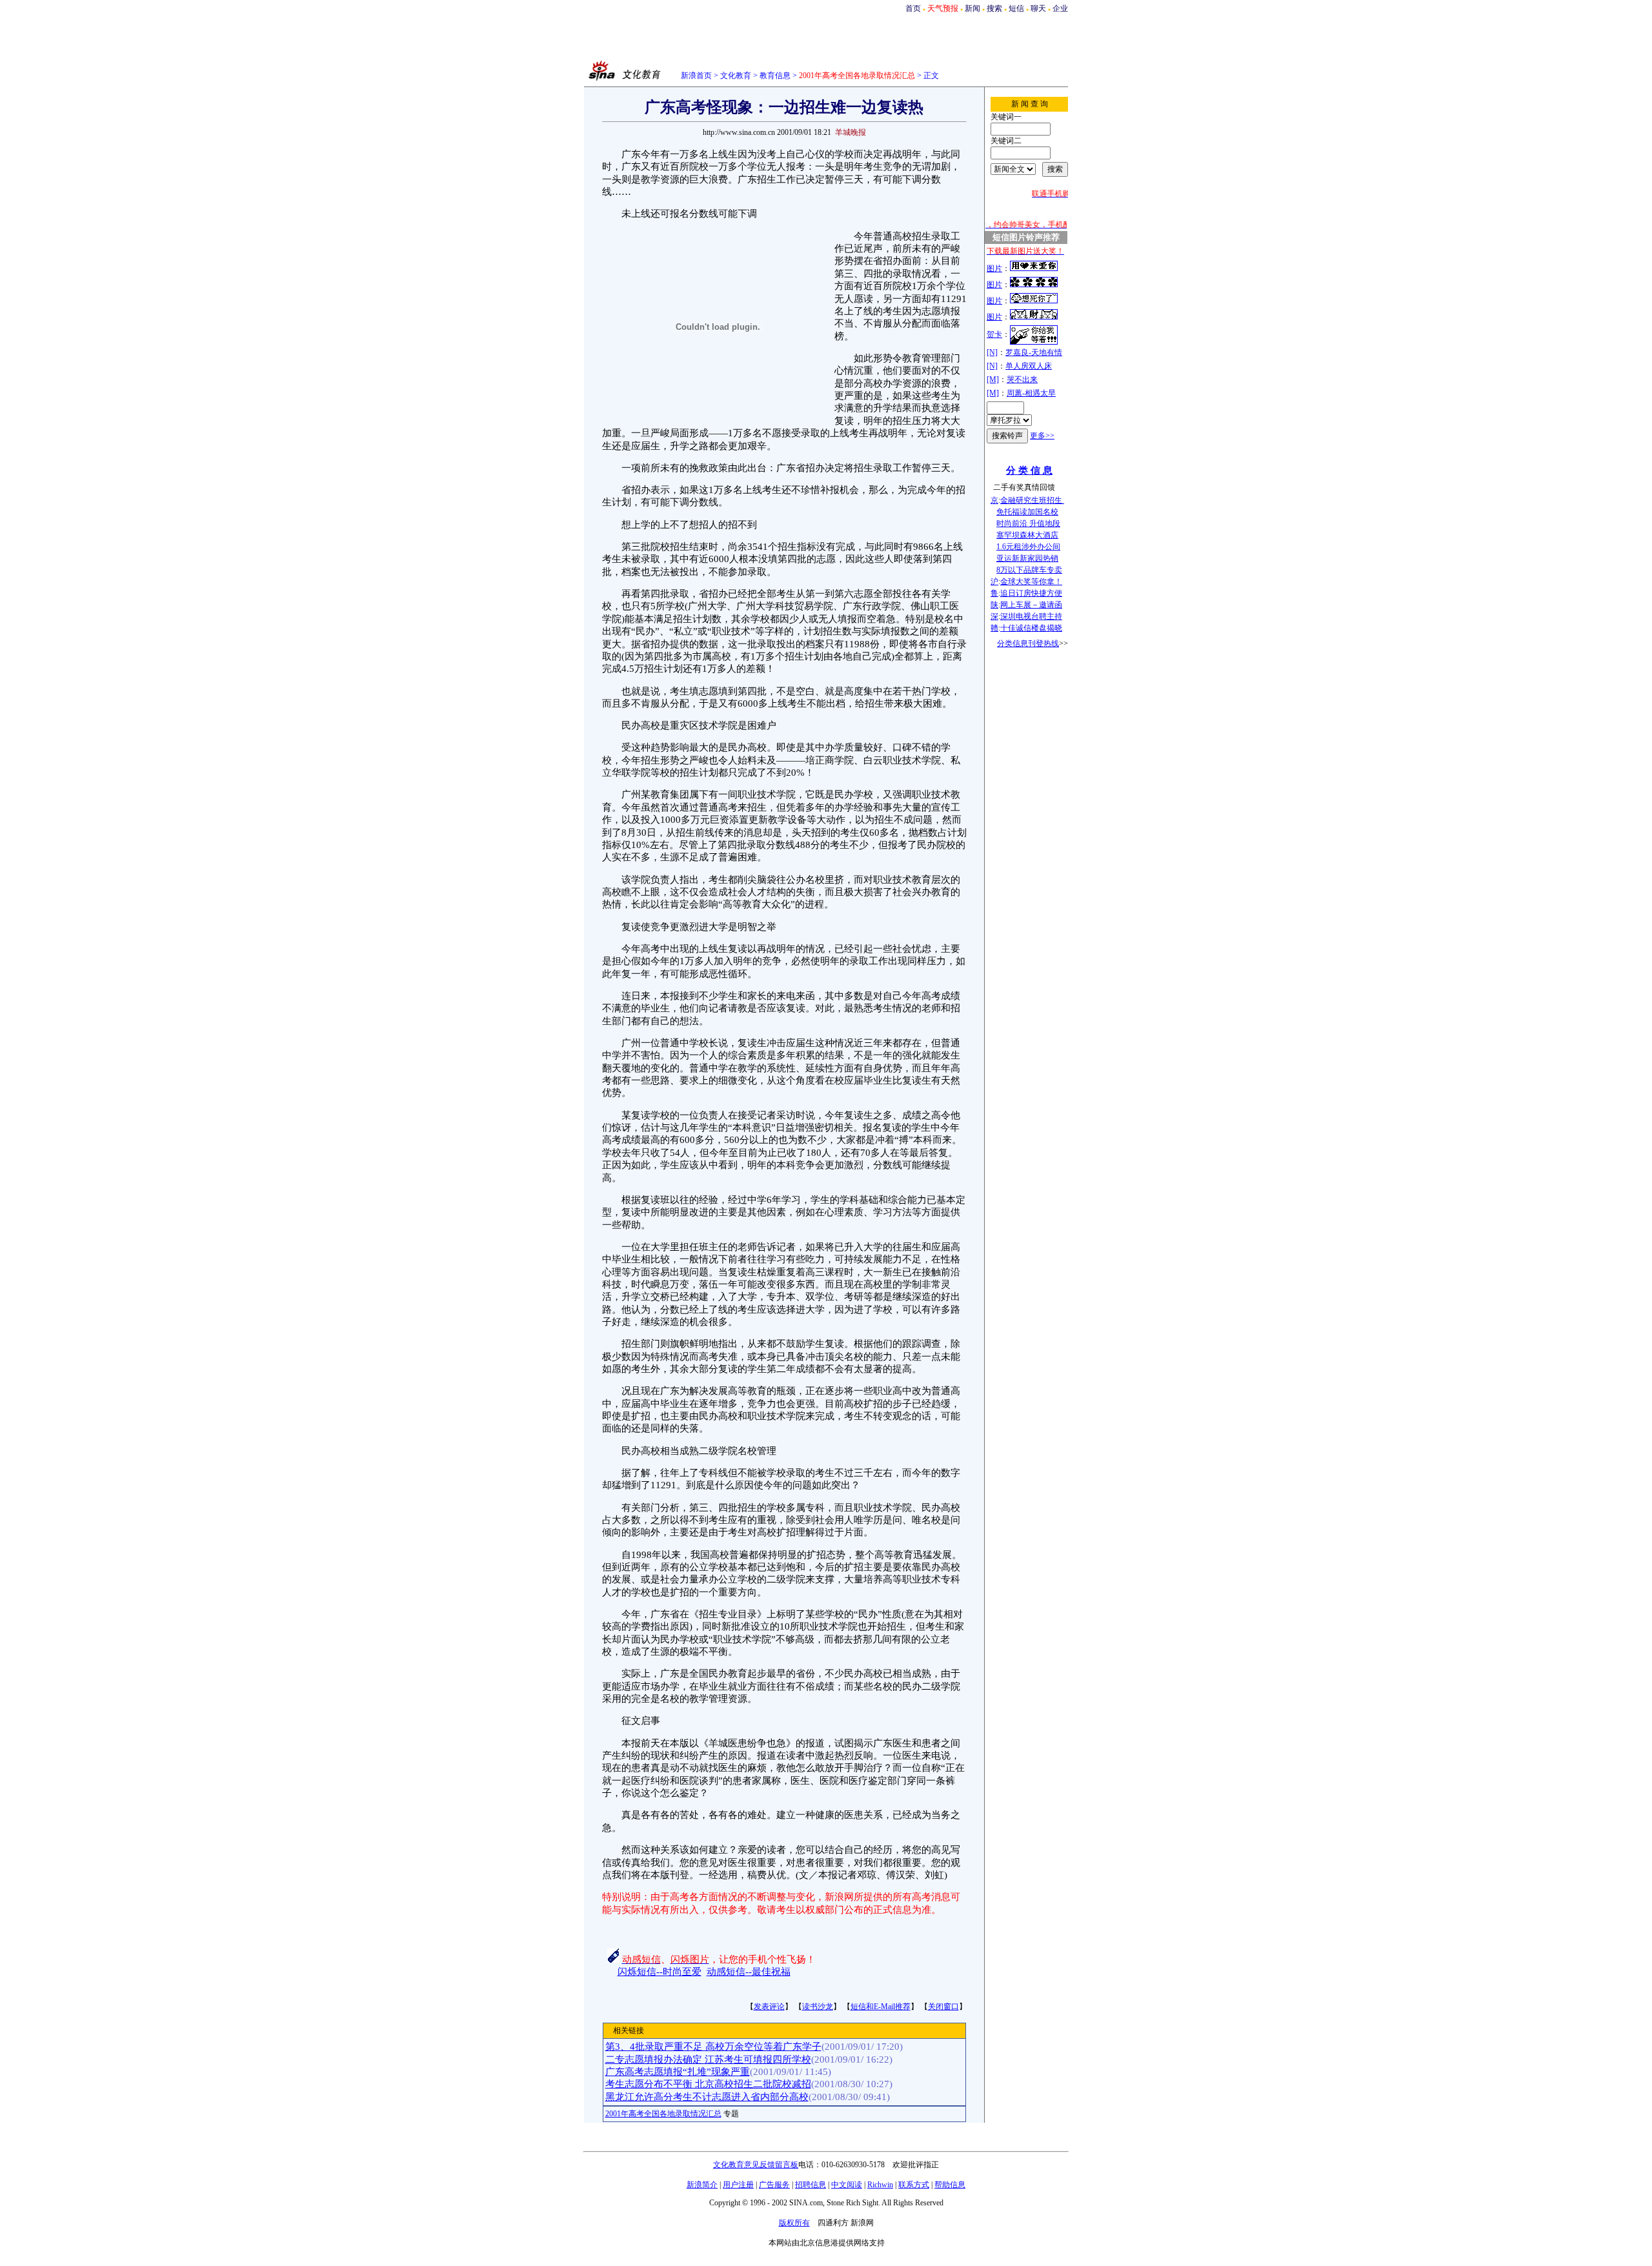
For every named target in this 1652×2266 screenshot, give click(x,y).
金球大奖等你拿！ (1031, 582)
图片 (994, 268)
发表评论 (769, 2007)
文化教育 (736, 76)
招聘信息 (811, 2185)
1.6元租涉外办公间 (1028, 547)
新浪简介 (702, 2185)
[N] (992, 352)
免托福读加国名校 (1027, 512)
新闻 (972, 8)
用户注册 (738, 2185)
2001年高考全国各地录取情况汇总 (663, 2114)
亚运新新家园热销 (1027, 558)
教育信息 (775, 76)
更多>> (1042, 436)
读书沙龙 (818, 2007)
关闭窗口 (943, 2007)
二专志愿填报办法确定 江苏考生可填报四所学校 (708, 2059)
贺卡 (994, 334)
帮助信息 (950, 2185)
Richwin (880, 2185)
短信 (1016, 8)
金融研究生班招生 (1032, 500)
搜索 (994, 8)
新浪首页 (696, 76)
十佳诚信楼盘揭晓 (1031, 628)
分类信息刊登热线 (1028, 643)
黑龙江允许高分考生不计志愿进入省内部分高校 (707, 2097)
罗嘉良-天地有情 (1034, 352)
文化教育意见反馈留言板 (756, 2165)
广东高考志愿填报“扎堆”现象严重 (678, 2072)
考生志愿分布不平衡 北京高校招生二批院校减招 (708, 2084)
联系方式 (914, 2185)
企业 (1060, 8)
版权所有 (794, 2223)
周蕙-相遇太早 (1031, 393)
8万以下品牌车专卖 (1029, 570)
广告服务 (774, 2185)
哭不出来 (1022, 379)
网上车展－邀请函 (1031, 605)
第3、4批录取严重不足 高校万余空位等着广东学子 (713, 2047)
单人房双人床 (1029, 366)
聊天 (1038, 8)
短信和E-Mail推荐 (881, 2007)
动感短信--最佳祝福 (749, 1972)
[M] (993, 379)
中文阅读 (847, 2185)
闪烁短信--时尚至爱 (660, 1972)
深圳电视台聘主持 (1031, 616)
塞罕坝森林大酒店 (1027, 535)
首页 (913, 8)
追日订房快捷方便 (1031, 593)
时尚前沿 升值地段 (1028, 523)
